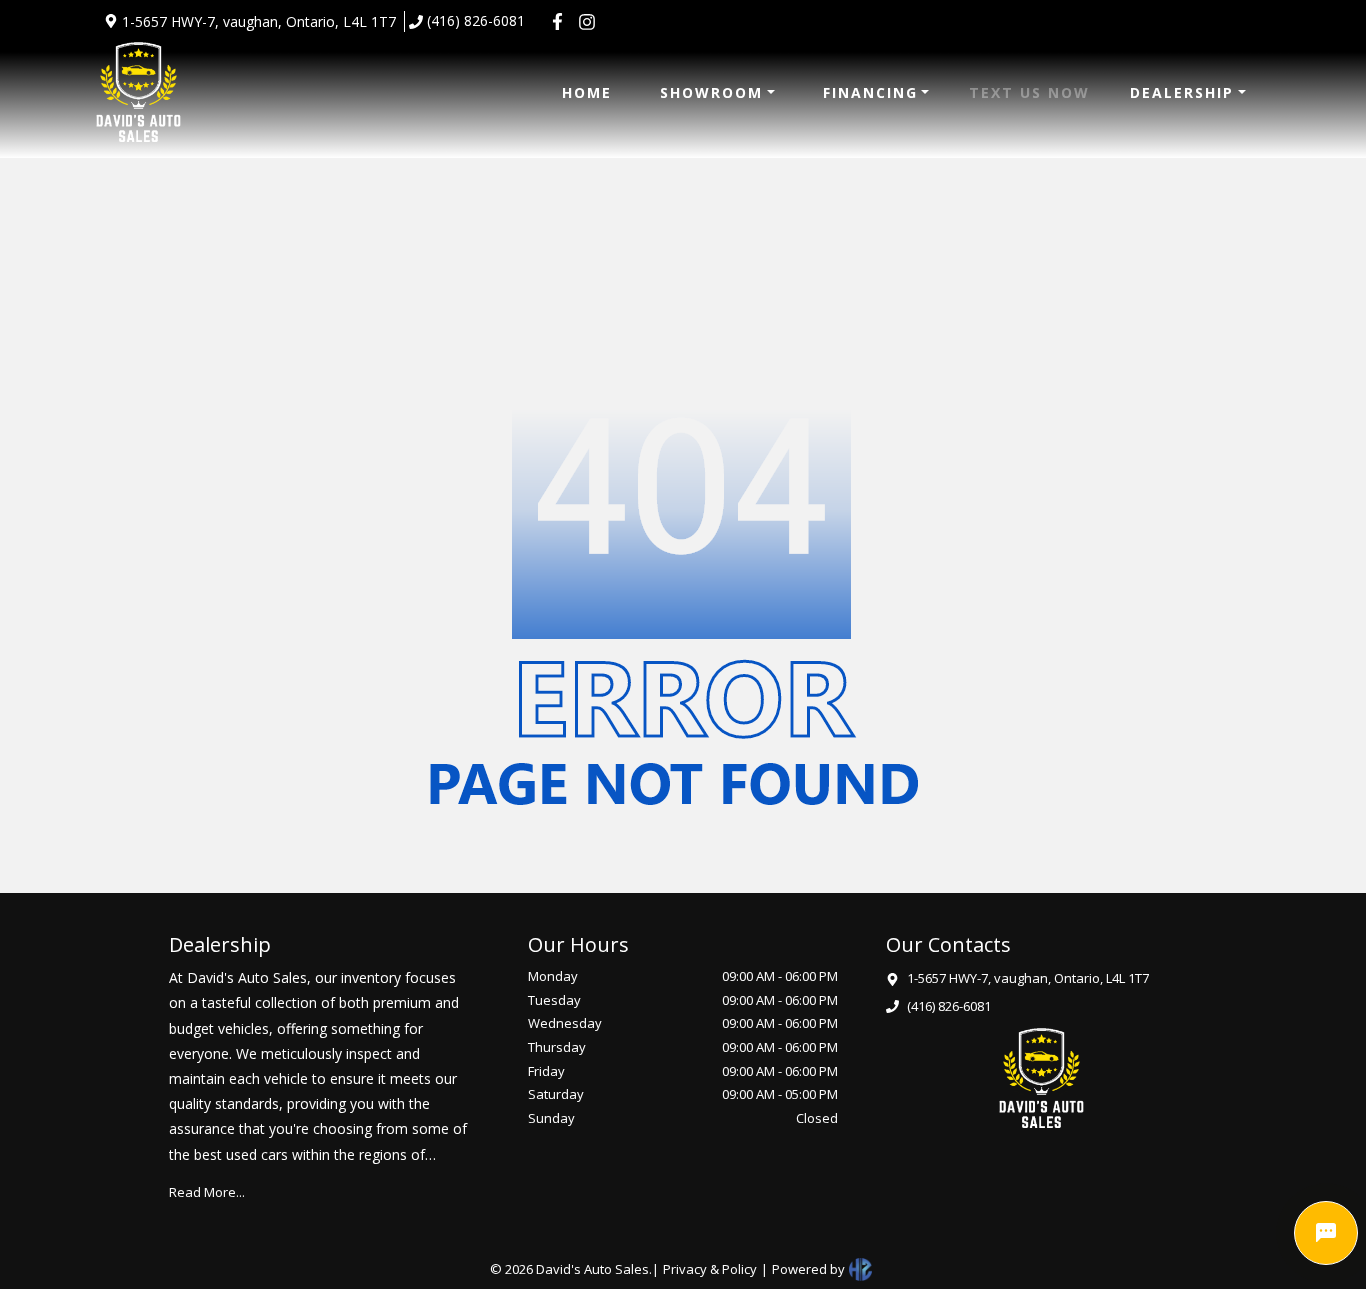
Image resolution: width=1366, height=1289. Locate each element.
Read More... (207, 1192)
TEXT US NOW (1029, 92)
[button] (717, 92)
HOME (587, 92)
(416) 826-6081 (476, 20)
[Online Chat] (1326, 1233)
